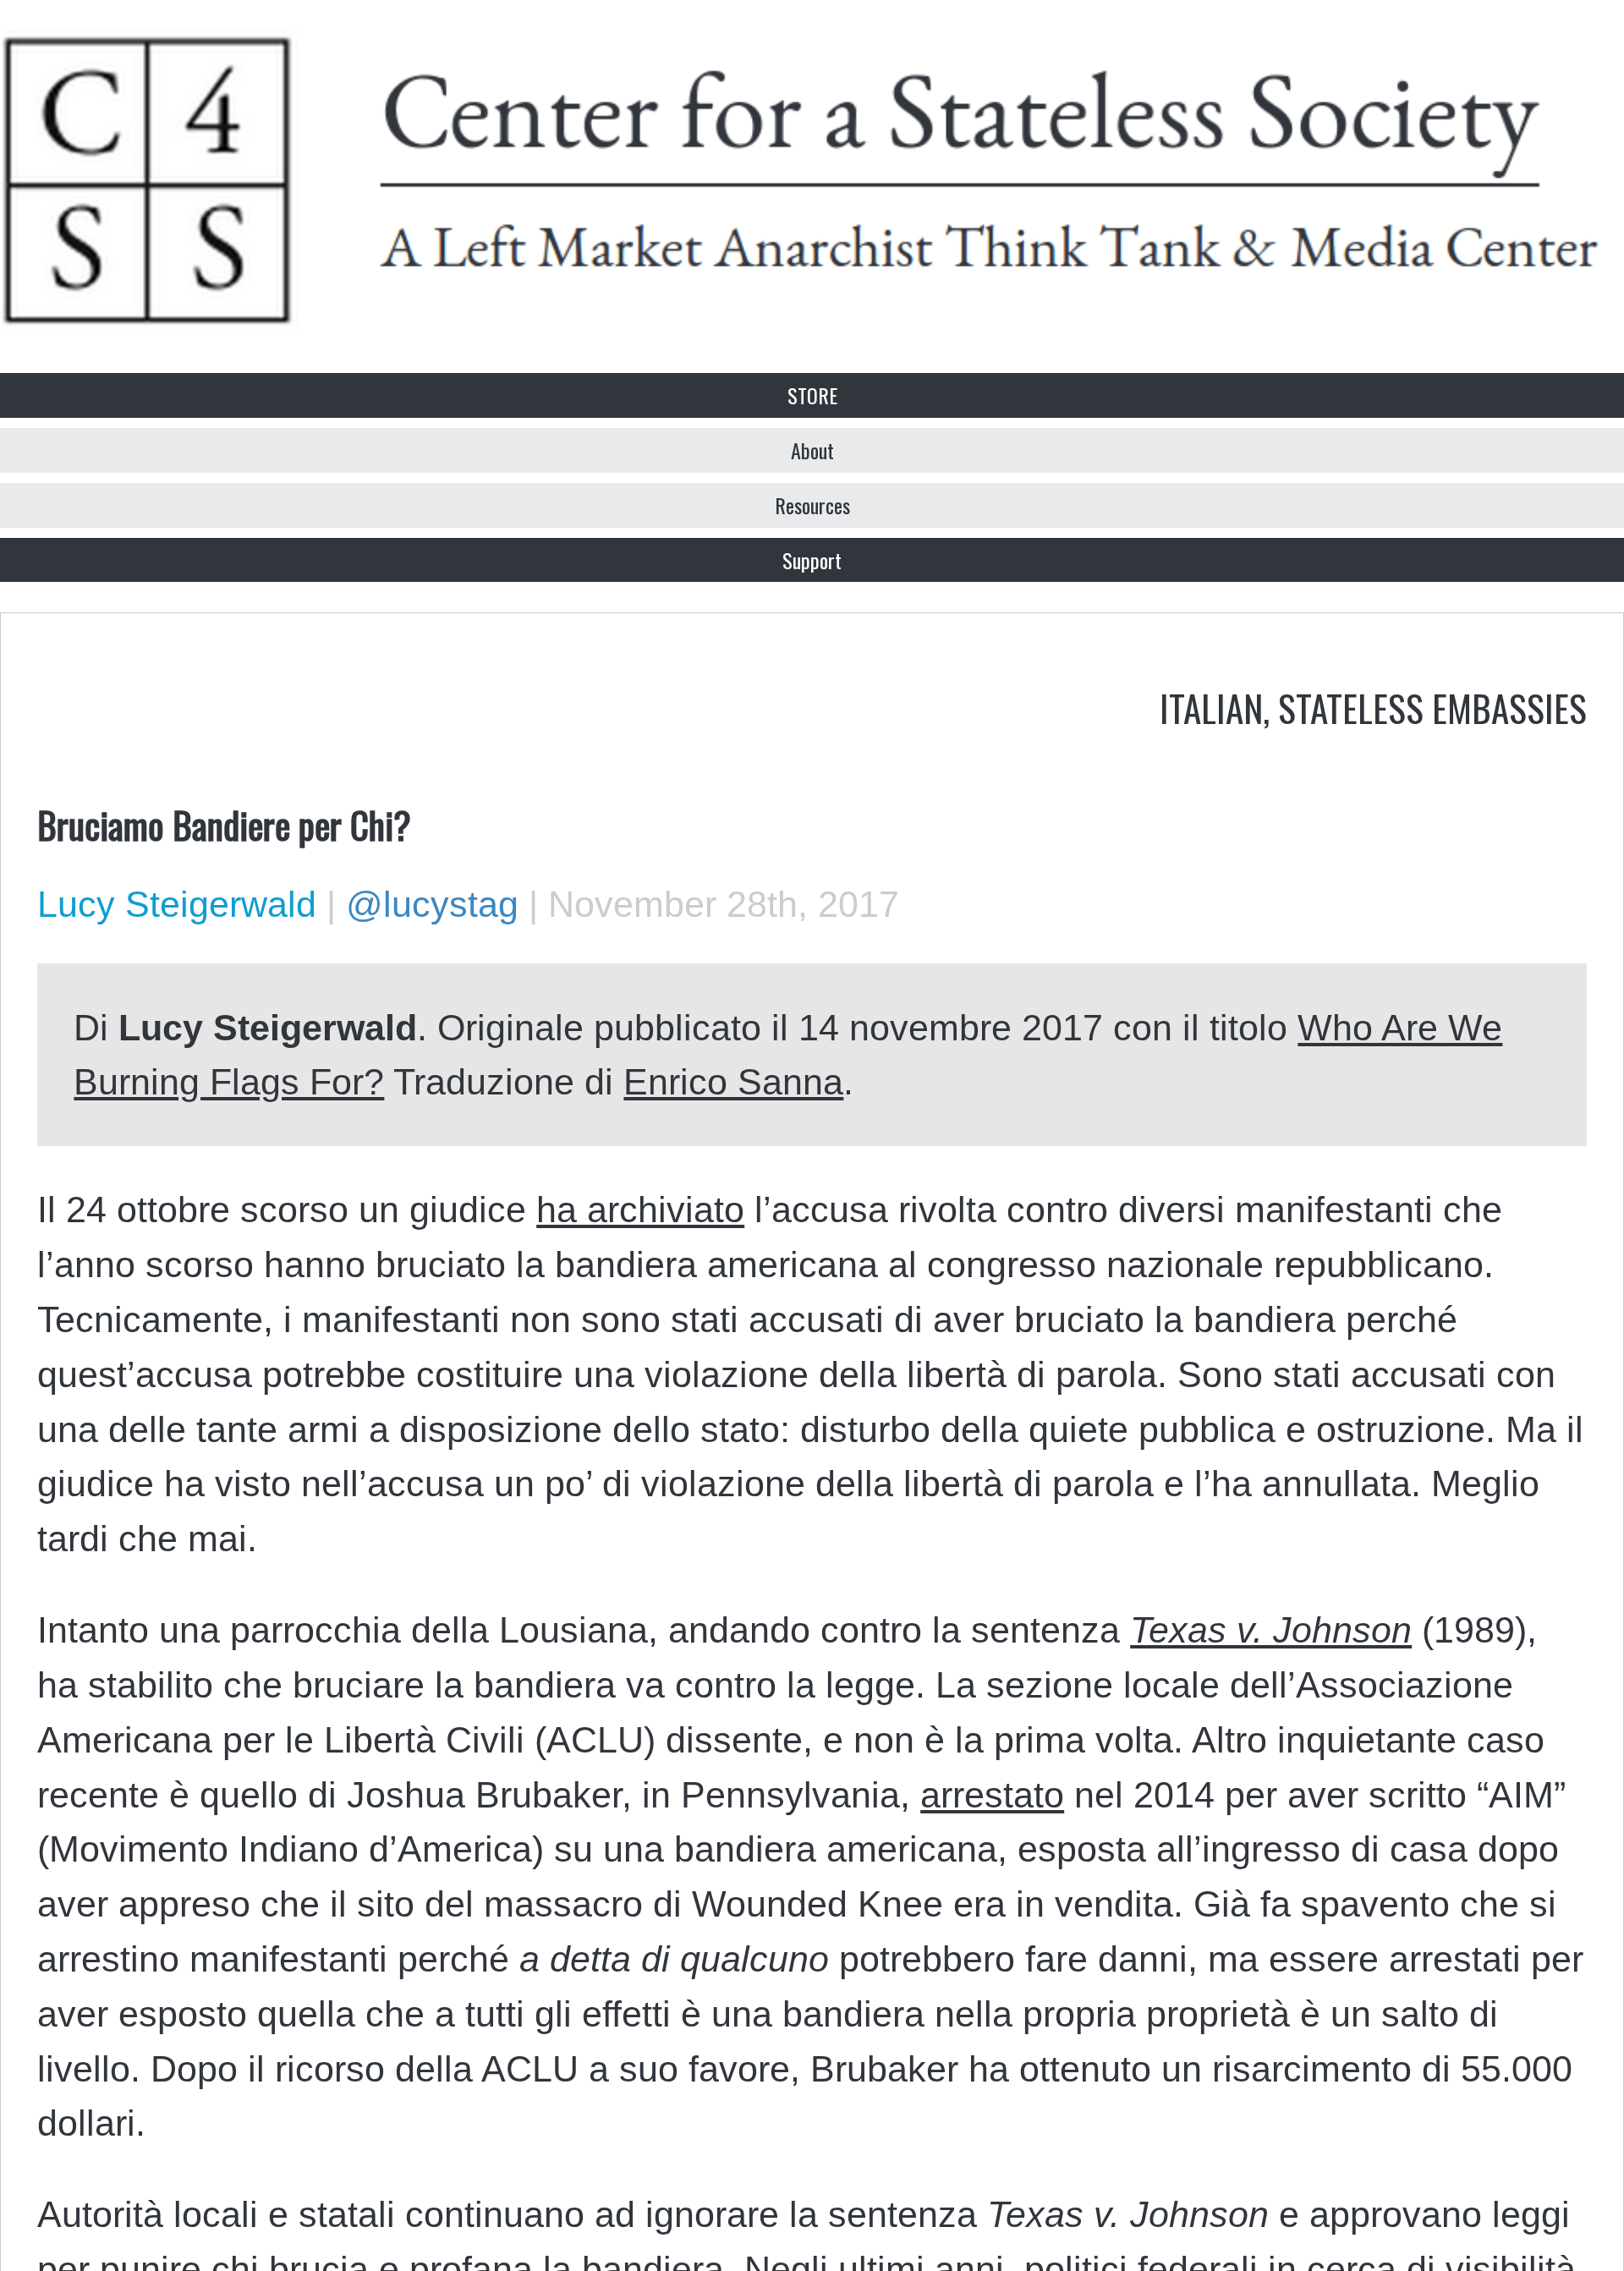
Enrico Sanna (733, 1082)
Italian (1211, 707)
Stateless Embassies (1432, 707)
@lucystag (432, 904)
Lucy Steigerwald (177, 904)
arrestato (992, 1795)
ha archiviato (640, 1210)
